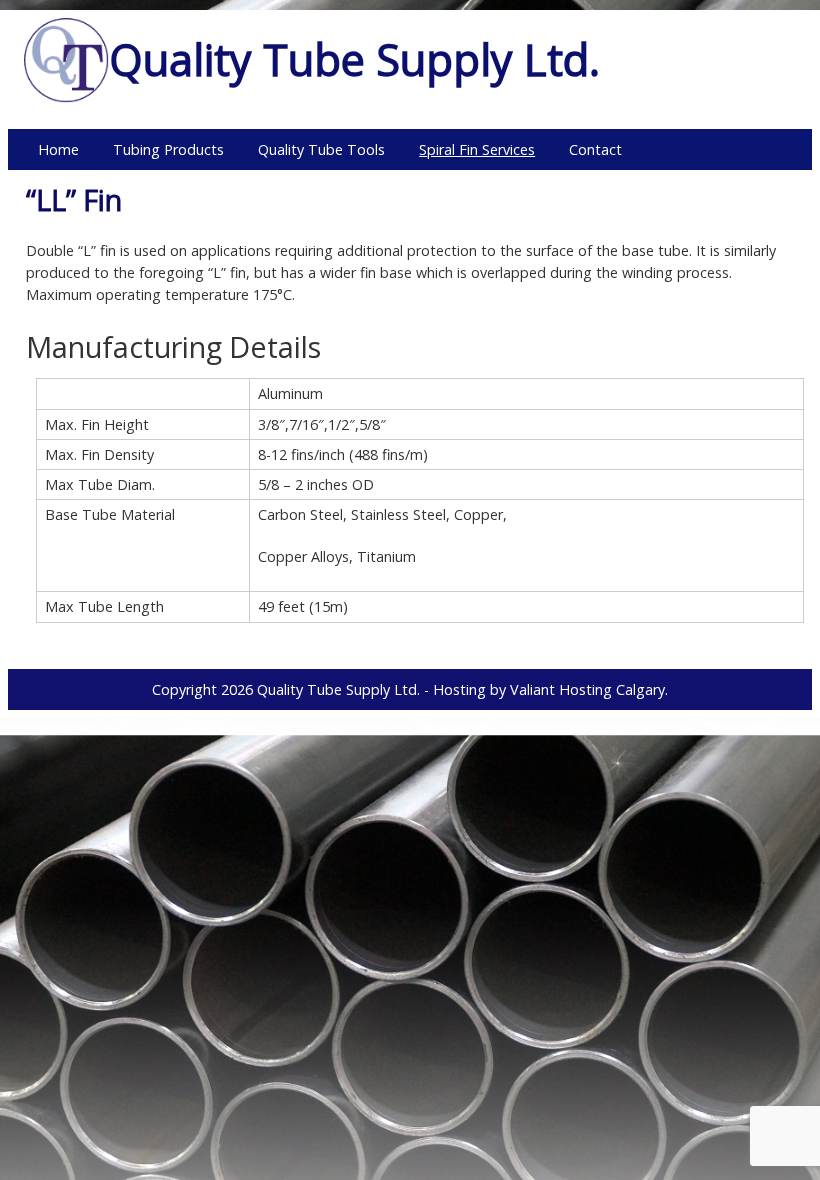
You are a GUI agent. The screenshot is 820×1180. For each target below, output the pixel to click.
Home (58, 149)
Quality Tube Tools (321, 149)
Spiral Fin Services (477, 149)
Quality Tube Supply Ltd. (338, 689)
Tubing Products (168, 149)
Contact (595, 149)
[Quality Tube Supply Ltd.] (66, 97)
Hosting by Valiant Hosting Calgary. (550, 689)
